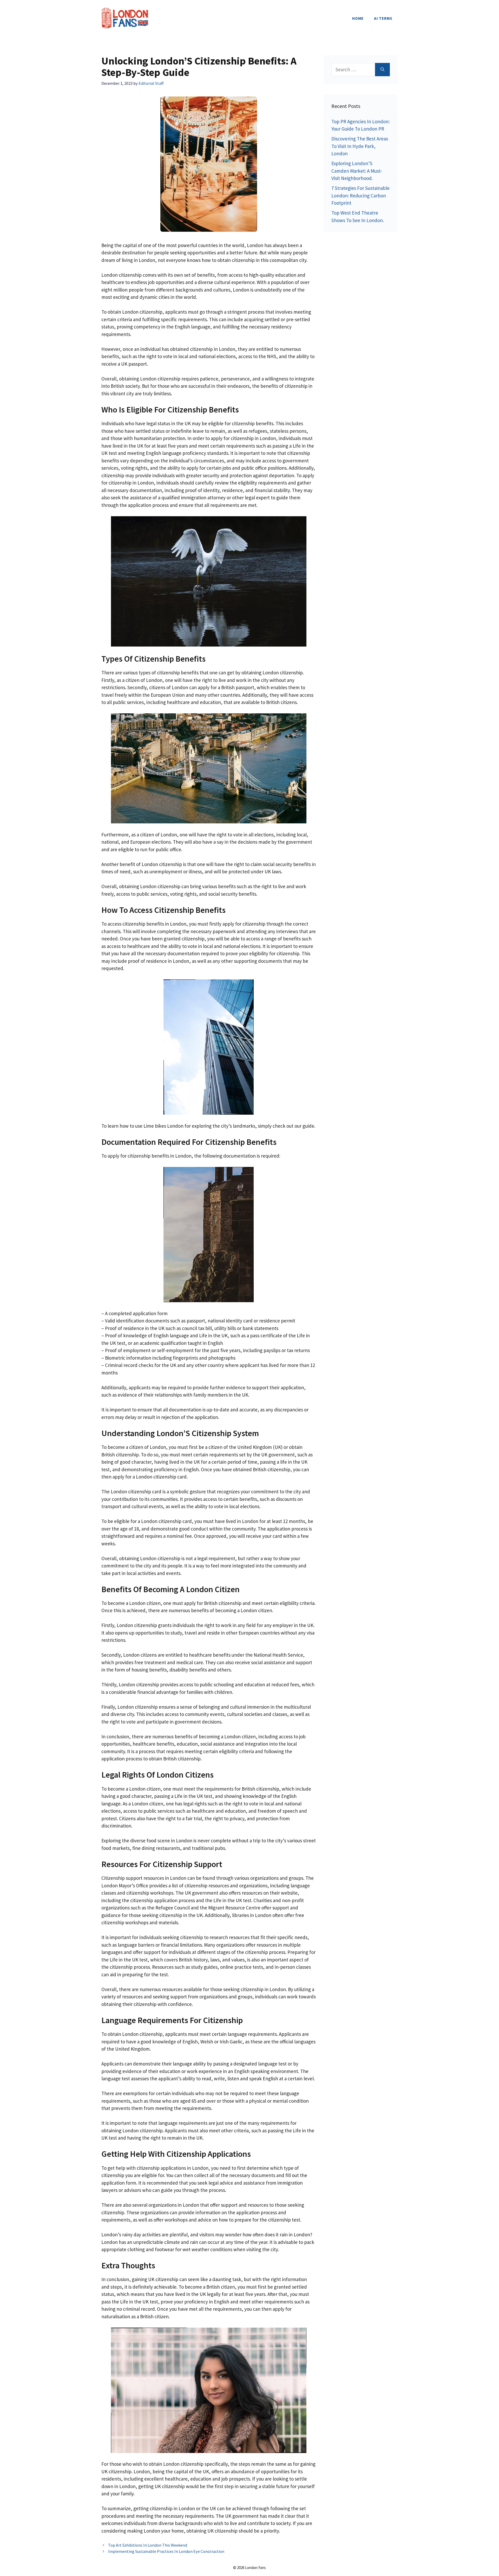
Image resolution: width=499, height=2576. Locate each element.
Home (358, 18)
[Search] (382, 70)
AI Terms (383, 18)
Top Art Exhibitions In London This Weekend (148, 2545)
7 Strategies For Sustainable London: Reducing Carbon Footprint (360, 195)
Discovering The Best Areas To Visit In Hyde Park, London (360, 146)
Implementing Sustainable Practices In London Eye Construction (166, 2551)
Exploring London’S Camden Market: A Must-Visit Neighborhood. (357, 171)
